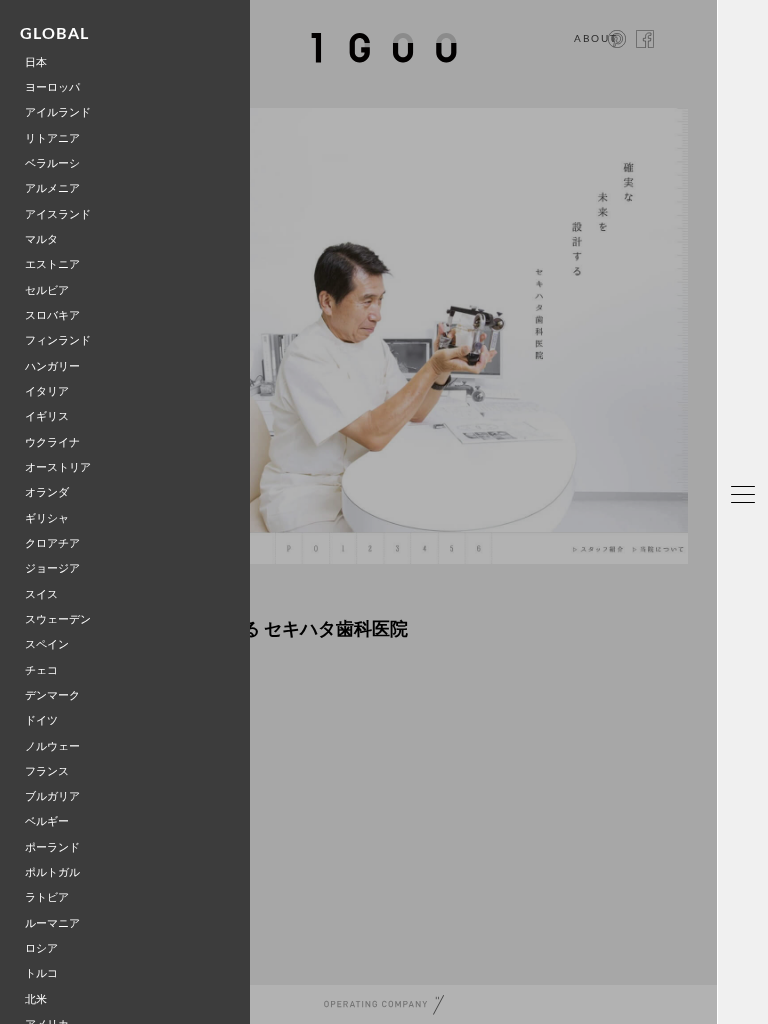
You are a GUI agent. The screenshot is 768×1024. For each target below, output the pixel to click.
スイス (41, 594)
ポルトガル (52, 872)
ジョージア (52, 568)
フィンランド (58, 340)
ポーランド (52, 847)
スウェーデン (58, 619)
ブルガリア (52, 796)
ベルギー (47, 821)
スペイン (47, 644)
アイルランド (58, 112)
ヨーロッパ (52, 87)
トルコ (41, 973)
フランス (47, 771)
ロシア (41, 948)
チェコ (41, 670)
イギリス (47, 416)
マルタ (41, 239)
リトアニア (52, 138)
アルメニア (52, 188)
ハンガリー (52, 366)
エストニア (52, 264)
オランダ (47, 492)
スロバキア (52, 315)
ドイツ (41, 720)
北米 (36, 999)
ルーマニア (52, 923)
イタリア (47, 391)
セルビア (47, 290)
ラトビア (47, 897)
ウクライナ (52, 442)
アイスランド (58, 214)
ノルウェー (52, 746)
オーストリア (58, 467)
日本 (36, 62)
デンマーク (52, 695)
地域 (749, 619)
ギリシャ (47, 518)
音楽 (749, 897)
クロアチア (52, 543)
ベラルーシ (52, 163)
